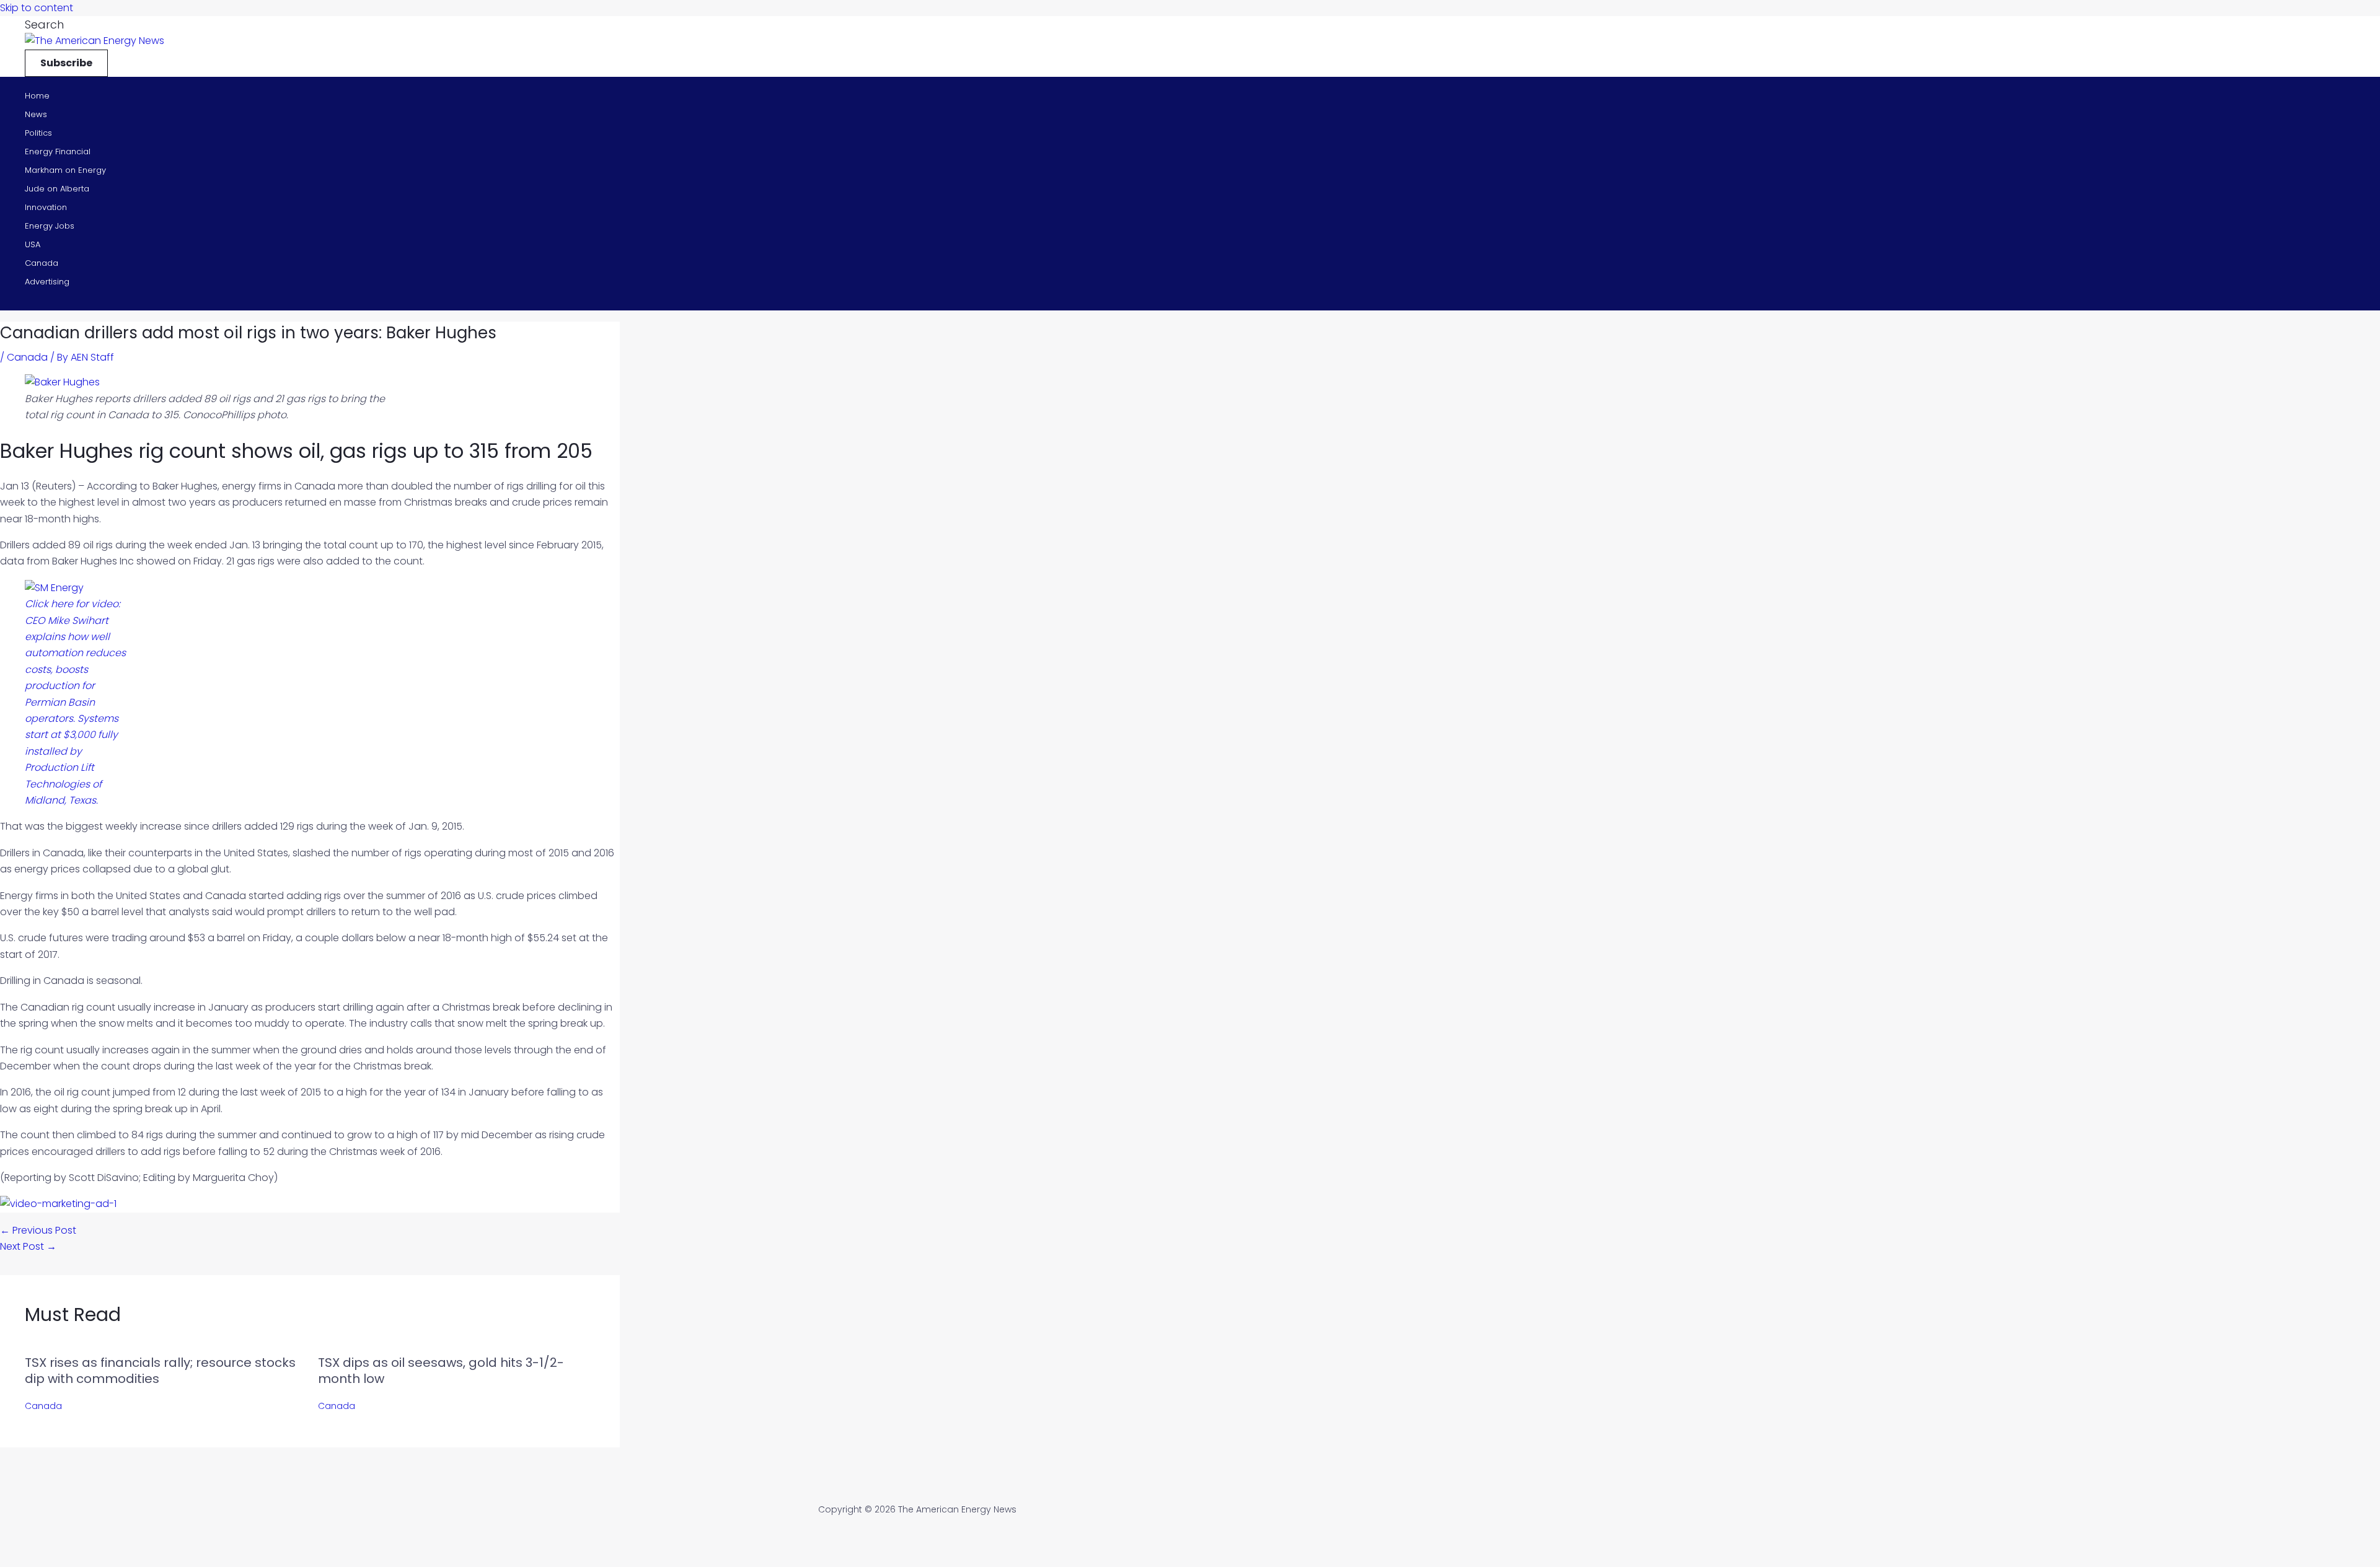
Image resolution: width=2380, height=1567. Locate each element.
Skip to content (37, 8)
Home (37, 96)
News (36, 114)
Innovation (46, 207)
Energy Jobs (50, 226)
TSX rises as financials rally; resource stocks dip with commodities (160, 1371)
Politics (38, 133)
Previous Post (38, 1230)
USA (33, 244)
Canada (42, 263)
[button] (44, 24)
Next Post (28, 1246)
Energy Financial (58, 151)
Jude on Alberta (57, 189)
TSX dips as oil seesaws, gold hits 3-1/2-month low (441, 1371)
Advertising (47, 282)
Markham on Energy (65, 170)
